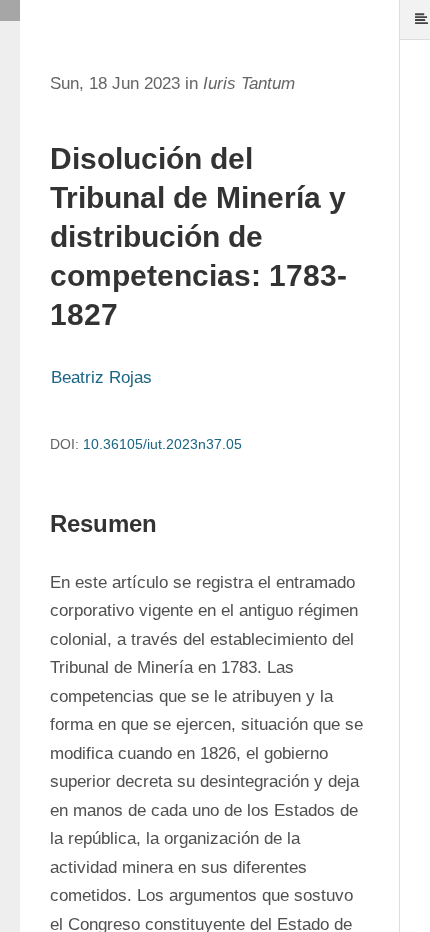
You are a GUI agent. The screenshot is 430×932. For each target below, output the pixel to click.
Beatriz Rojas (101, 377)
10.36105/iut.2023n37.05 (162, 444)
